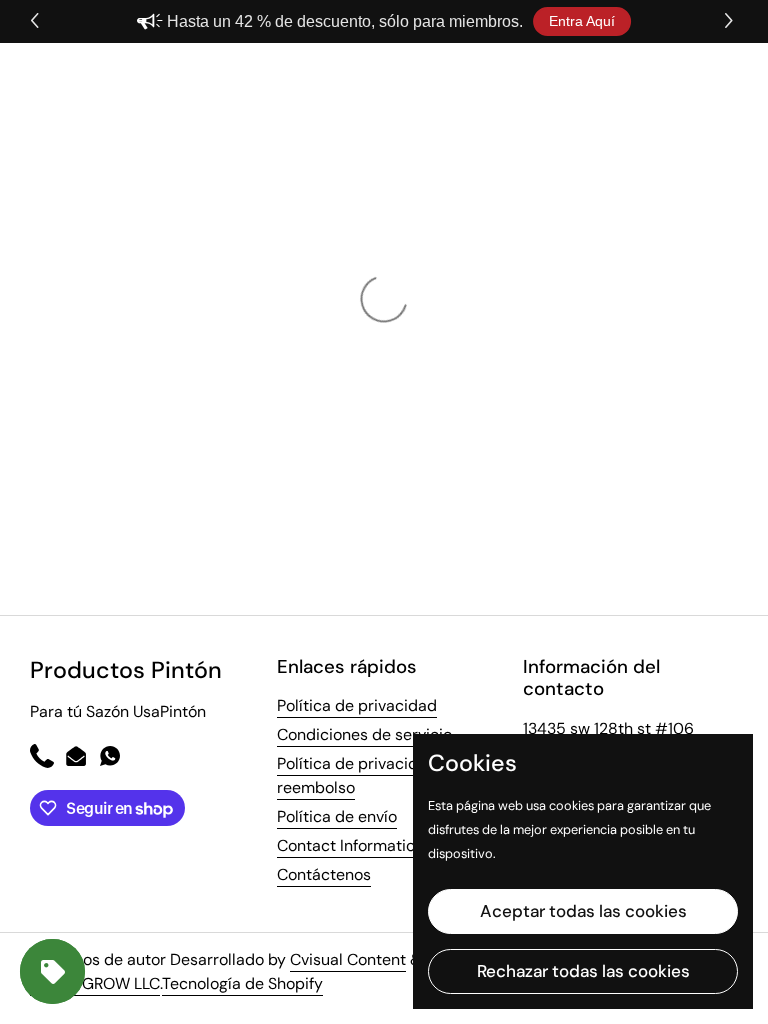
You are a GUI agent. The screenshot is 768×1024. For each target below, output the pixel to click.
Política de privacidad (357, 705)
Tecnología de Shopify (242, 983)
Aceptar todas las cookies (583, 911)
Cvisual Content (348, 959)
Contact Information (350, 845)
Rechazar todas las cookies (583, 971)
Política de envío (337, 816)
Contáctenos (324, 874)
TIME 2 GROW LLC (95, 983)
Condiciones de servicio (364, 734)
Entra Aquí (582, 21)
